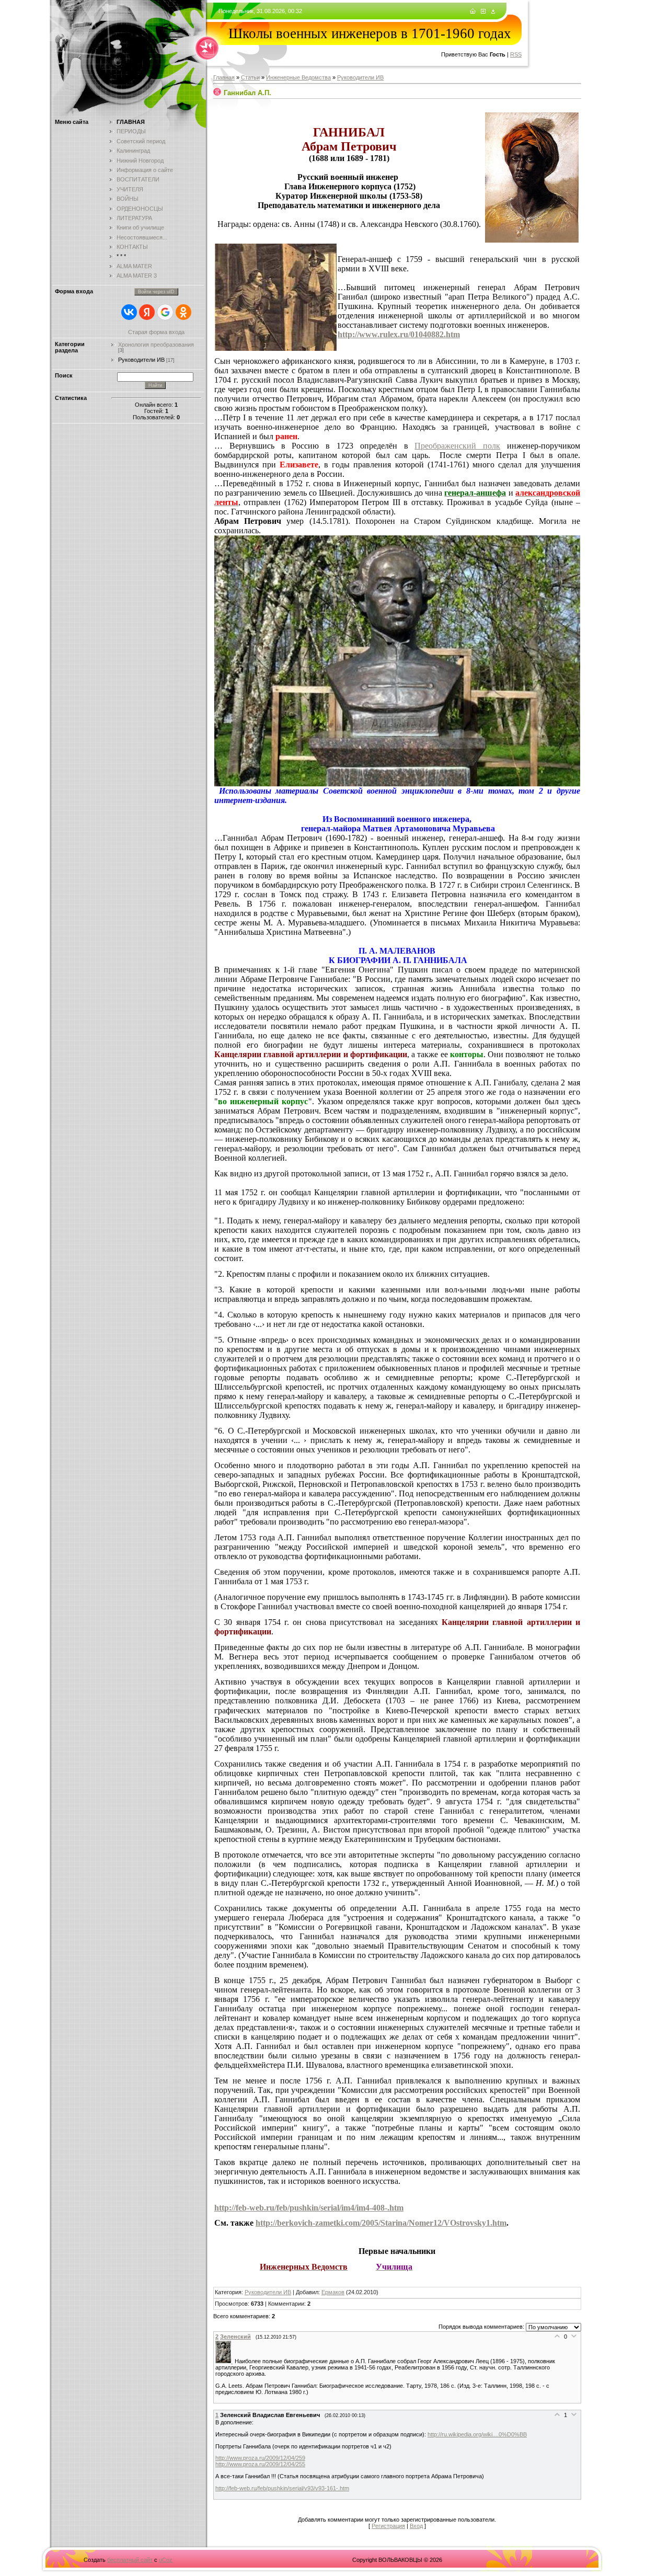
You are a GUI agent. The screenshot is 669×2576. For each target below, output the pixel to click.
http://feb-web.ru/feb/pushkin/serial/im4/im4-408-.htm (309, 2208)
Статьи (250, 77)
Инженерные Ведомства (298, 77)
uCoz (166, 2560)
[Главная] (473, 12)
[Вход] (493, 12)
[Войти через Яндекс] (147, 312)
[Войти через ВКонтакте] (129, 312)
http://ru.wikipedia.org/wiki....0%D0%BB (477, 2434)
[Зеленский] (225, 2361)
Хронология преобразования (156, 345)
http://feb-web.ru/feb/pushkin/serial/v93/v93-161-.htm (282, 2488)
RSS (516, 54)
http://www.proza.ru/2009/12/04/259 (260, 2458)
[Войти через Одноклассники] (183, 312)
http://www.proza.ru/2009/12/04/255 (260, 2464)
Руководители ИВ (141, 360)
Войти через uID (156, 292)
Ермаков (333, 2292)
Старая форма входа (156, 332)
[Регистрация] (483, 12)
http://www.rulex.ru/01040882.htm (399, 334)
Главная (224, 77)
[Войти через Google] (165, 312)
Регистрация (388, 2526)
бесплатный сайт (130, 2560)
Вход (416, 2526)
